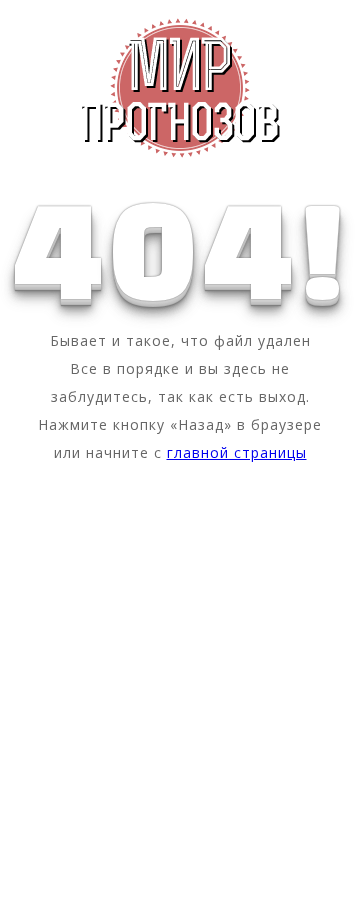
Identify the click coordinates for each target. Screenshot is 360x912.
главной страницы (237, 452)
